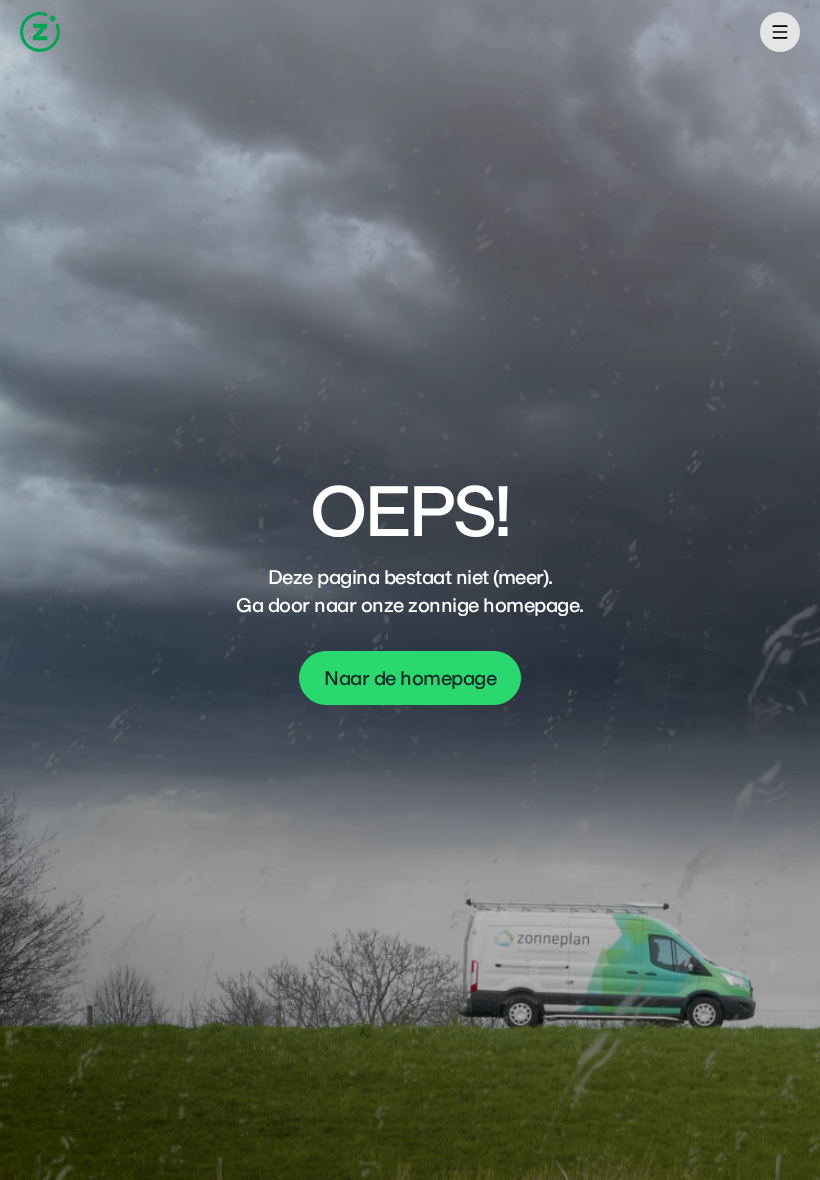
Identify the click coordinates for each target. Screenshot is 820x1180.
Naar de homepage (410, 678)
